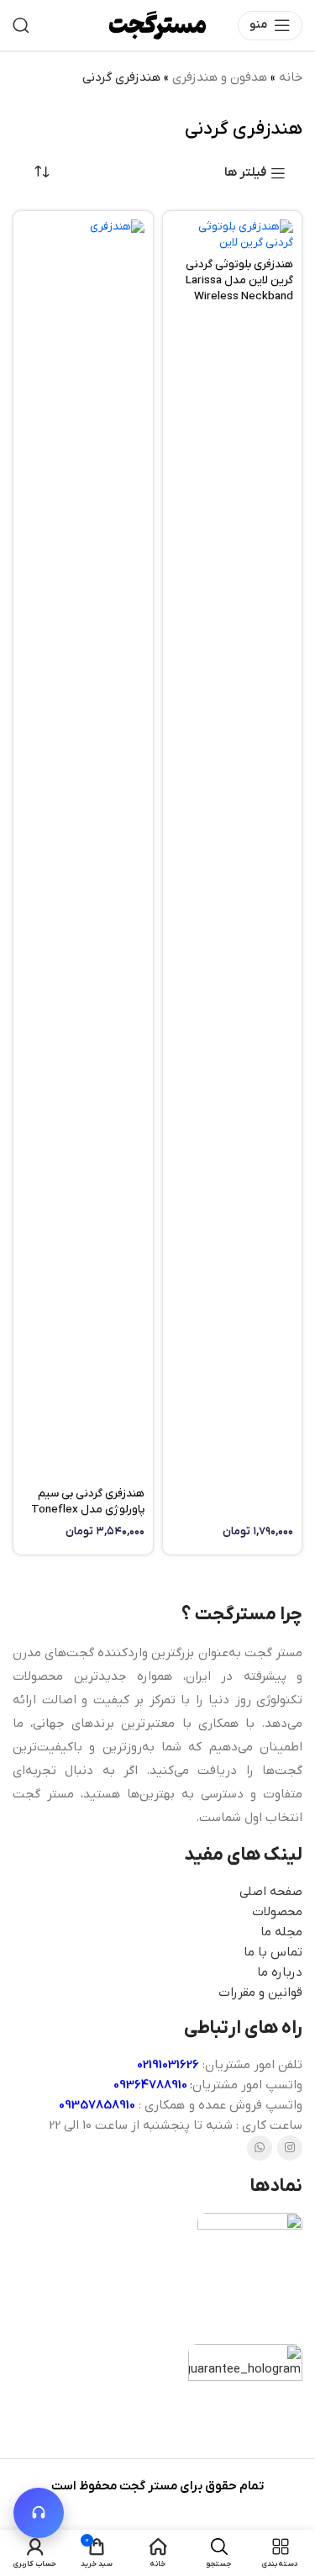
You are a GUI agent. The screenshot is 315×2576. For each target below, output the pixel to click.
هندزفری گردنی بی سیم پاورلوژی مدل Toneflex (88, 1502)
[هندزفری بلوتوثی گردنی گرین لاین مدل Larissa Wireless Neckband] (233, 235)
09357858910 (97, 2105)
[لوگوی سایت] (157, 24)
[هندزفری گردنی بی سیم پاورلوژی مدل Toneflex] (83, 850)
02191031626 (168, 2065)
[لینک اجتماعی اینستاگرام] (290, 2148)
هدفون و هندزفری (220, 77)
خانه (291, 77)
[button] (39, 2513)
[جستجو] (21, 25)
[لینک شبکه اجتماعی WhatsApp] (260, 2148)
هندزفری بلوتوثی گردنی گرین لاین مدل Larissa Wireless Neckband (239, 280)
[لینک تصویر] (250, 2270)
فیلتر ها (245, 173)
